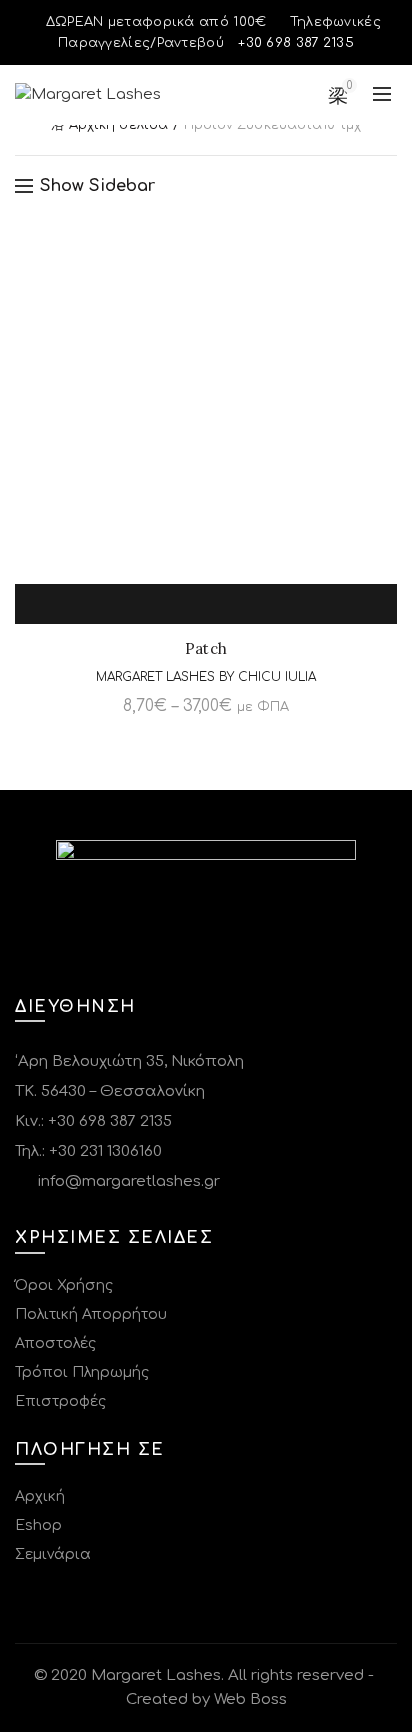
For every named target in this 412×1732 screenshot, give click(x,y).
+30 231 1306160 (105, 1151)
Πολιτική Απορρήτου (91, 1314)
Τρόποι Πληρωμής (82, 1372)
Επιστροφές (60, 1401)
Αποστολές (55, 1343)
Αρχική (40, 1496)
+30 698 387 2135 (110, 1121)
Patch (206, 649)
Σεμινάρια (53, 1554)
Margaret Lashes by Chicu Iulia (206, 677)
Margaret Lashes (156, 1675)
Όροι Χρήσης (64, 1285)
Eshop (38, 1525)
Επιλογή (183, 604)
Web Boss (250, 1699)
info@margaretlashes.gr (127, 1181)
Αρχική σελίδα (118, 125)
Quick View (229, 604)
